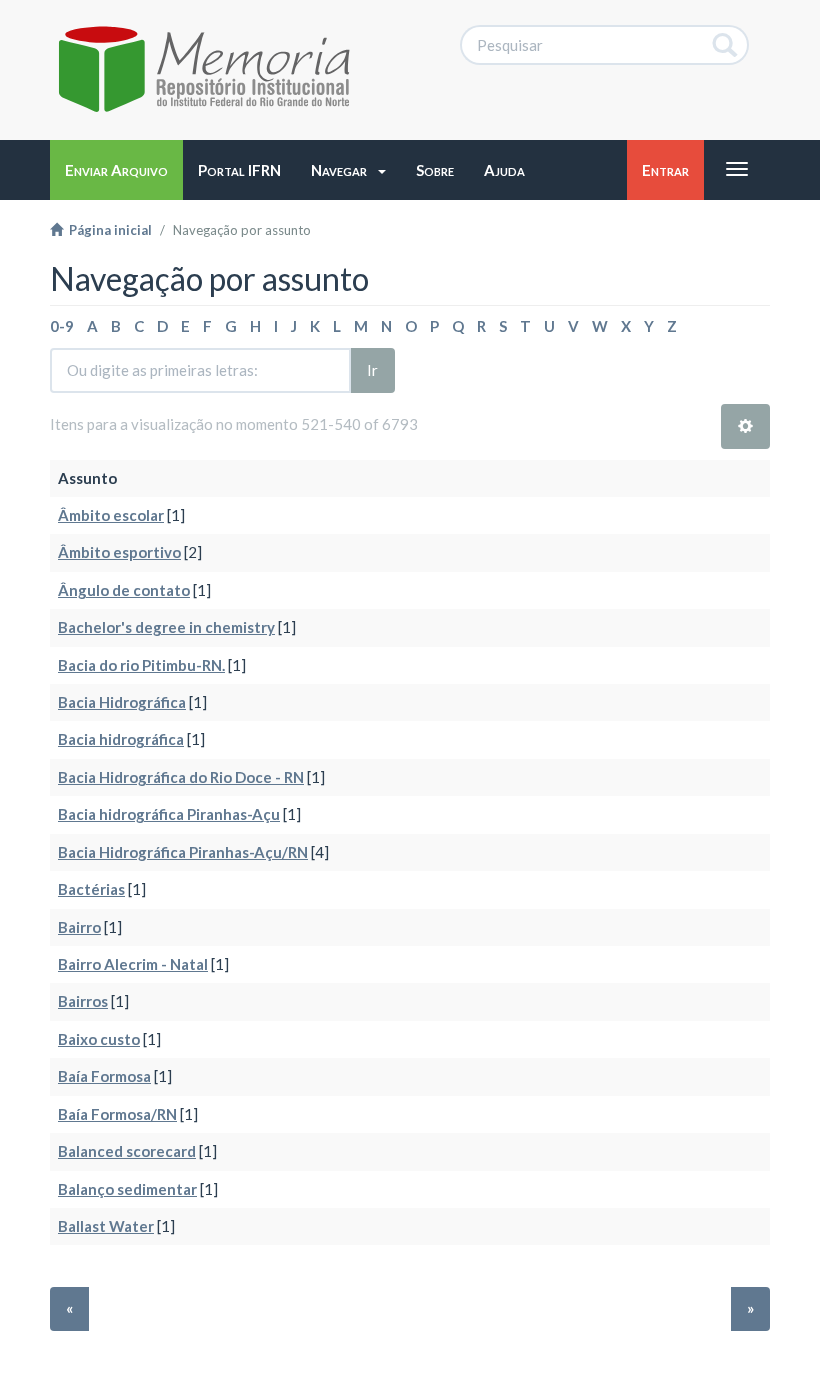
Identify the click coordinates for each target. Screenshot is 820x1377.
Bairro (79, 927)
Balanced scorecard (127, 1151)
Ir (372, 370)
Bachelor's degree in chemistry (166, 627)
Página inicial (107, 230)
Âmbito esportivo (119, 552)
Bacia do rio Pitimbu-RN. (141, 665)
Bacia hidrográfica (121, 739)
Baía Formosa (104, 1076)
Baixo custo (99, 1039)
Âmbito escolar (111, 515)
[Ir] (725, 45)
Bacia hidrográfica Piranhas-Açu (169, 814)
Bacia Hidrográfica (122, 702)
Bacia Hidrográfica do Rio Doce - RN (181, 777)
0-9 (62, 326)
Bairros (83, 1001)
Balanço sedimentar (127, 1189)
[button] (348, 170)
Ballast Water (106, 1226)
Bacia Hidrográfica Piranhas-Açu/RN (183, 852)
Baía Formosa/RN (117, 1114)
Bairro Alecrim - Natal (133, 964)
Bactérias (91, 889)
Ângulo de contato (124, 590)
